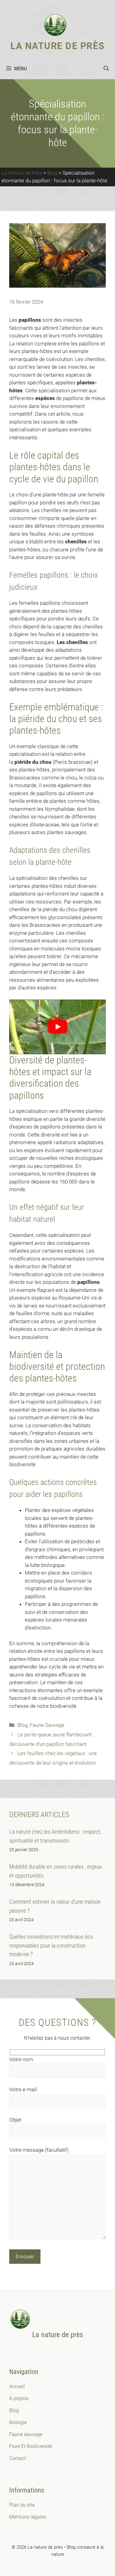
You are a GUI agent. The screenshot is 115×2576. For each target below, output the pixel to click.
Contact (18, 2458)
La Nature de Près (22, 173)
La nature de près (57, 46)
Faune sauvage (26, 2434)
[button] (106, 68)
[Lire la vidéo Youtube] (57, 1027)
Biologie (18, 2422)
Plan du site (22, 2505)
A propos (19, 2398)
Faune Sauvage (47, 1725)
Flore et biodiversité (31, 2446)
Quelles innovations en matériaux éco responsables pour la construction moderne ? (51, 1945)
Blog (52, 173)
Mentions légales (28, 2517)
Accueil (17, 2386)
